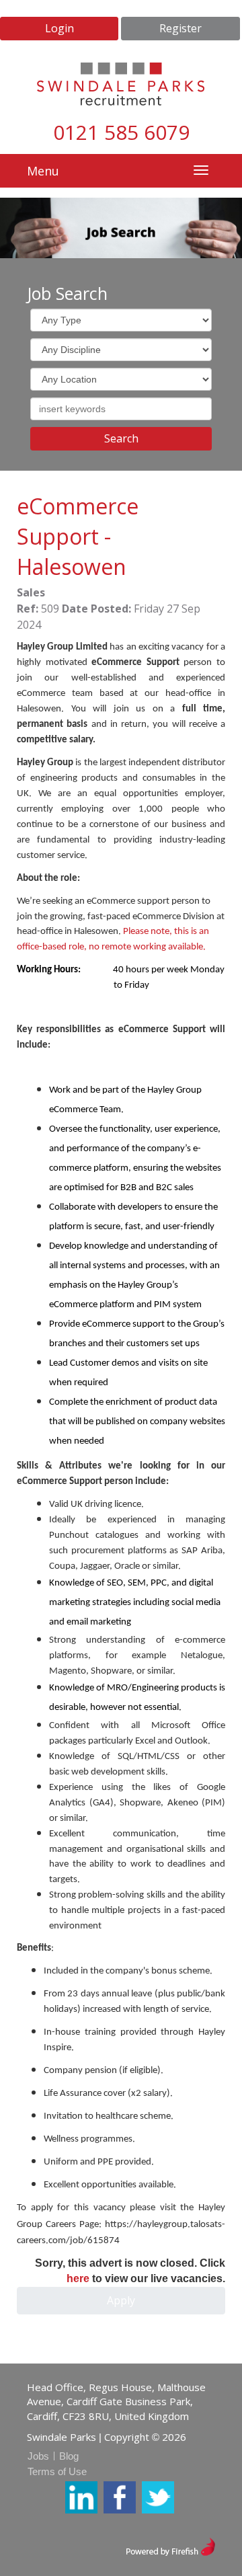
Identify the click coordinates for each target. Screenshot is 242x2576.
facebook (120, 2497)
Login (59, 28)
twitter (158, 2497)
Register (180, 28)
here (78, 2278)
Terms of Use (57, 2471)
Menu (43, 171)
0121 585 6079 (121, 132)
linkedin (81, 2497)
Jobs (38, 2456)
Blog (69, 2456)
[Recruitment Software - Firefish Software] (170, 2545)
